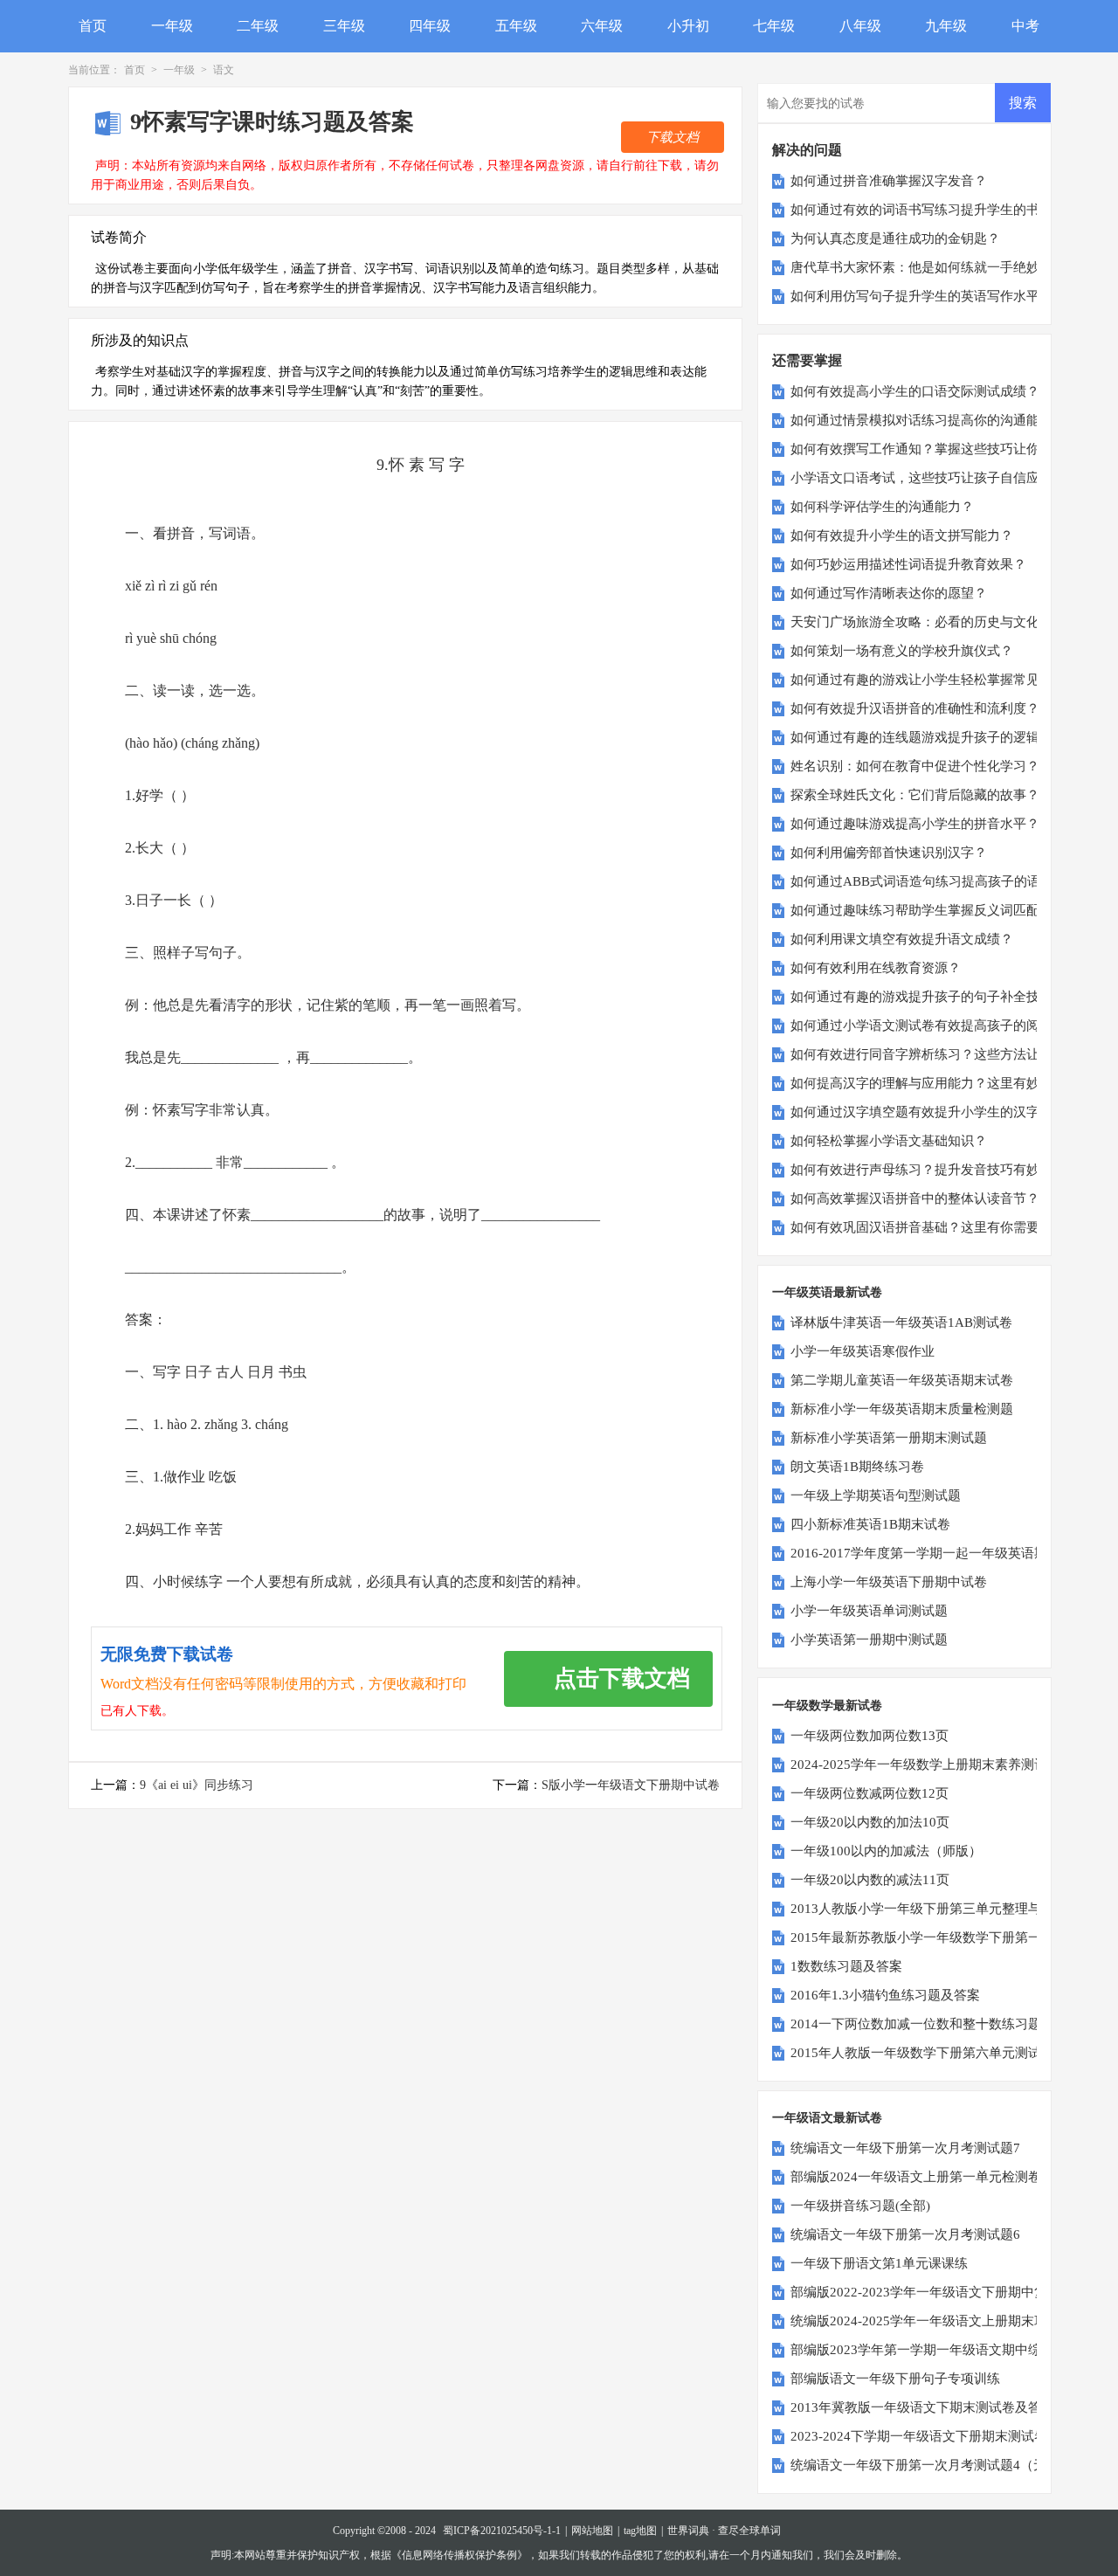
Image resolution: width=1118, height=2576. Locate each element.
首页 (93, 26)
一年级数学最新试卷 (827, 1706)
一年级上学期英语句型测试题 (876, 1495)
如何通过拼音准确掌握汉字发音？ (889, 181)
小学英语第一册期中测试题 (869, 1640)
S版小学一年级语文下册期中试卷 (631, 1785)
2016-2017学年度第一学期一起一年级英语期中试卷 (939, 1553)
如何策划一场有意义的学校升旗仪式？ (902, 651)
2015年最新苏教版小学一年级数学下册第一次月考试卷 (949, 1937)
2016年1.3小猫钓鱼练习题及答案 (885, 1995)
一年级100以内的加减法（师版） (886, 1851)
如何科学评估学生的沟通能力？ (882, 507)
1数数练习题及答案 (846, 1966)
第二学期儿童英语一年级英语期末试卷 (902, 1380)
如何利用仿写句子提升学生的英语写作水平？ (921, 296)
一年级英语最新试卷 (827, 1292)
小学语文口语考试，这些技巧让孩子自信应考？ (928, 478)
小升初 (688, 26)
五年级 (516, 26)
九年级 (946, 26)
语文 (224, 70)
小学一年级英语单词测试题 (869, 1611)
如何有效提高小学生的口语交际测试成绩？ (915, 391)
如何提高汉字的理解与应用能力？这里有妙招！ (928, 1083)
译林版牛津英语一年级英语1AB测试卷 (901, 1323)
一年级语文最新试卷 (827, 2118)
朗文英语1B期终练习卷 (857, 1467)
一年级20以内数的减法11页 (870, 1880)
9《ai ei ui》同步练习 (197, 1785)
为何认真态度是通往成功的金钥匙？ (895, 238)
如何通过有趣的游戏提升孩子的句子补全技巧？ (928, 997)
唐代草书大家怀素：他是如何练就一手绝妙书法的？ (941, 267)
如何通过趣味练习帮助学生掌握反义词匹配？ (921, 910)
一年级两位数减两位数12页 (870, 1793)
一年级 (172, 26)
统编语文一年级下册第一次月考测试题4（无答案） (938, 2465)
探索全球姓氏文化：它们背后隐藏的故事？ (915, 795)
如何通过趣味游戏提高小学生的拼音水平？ (915, 824)
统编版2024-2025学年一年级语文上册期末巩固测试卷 (945, 2321)
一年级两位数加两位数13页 (870, 1736)
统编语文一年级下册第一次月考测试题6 (905, 2234)
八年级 (860, 26)
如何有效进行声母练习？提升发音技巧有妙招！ (928, 1170)
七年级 (774, 26)
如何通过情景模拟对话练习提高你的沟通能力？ (928, 420)
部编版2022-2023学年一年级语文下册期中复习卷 (932, 2292)
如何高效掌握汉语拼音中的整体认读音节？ (915, 1198)
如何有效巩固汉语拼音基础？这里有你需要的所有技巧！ (954, 1227)
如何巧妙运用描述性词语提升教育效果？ (908, 564)
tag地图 (640, 2531)
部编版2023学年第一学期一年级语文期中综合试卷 (935, 2350)
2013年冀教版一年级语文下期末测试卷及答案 (922, 2407)
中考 (1025, 26)
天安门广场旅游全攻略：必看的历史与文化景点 (928, 622)
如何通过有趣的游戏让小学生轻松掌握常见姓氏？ (935, 680)
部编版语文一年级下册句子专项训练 (895, 2379)
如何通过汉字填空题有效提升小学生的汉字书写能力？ (948, 1112)
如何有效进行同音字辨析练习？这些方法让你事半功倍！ (954, 1054)
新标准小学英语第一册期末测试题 (889, 1438)
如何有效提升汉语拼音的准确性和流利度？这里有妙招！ (954, 708)
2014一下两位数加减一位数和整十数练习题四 (922, 2024)
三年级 (344, 26)
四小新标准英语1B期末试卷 (870, 1524)
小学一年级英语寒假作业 (863, 1351)
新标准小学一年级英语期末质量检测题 (902, 1409)
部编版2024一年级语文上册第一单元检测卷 (916, 2177)
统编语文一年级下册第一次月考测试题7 (905, 2148)
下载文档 (673, 137)
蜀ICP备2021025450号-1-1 (502, 2531)
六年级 (602, 26)
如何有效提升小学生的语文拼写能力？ (902, 535)
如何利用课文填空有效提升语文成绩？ (902, 939)
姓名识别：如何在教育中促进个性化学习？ (915, 766)
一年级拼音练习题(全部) (860, 2206)
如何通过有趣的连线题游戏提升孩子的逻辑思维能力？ (948, 737)
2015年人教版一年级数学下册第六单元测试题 (922, 2053)
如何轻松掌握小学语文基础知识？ (889, 1141)
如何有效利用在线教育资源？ (876, 968)
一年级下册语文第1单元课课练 (879, 2263)
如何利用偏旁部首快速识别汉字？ (889, 853)
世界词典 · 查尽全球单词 (724, 2531)
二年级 (258, 26)
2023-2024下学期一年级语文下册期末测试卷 (919, 2436)
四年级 (430, 26)
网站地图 (592, 2531)
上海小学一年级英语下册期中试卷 (889, 1582)
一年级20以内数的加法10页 (870, 1822)
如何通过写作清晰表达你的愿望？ (889, 593)
